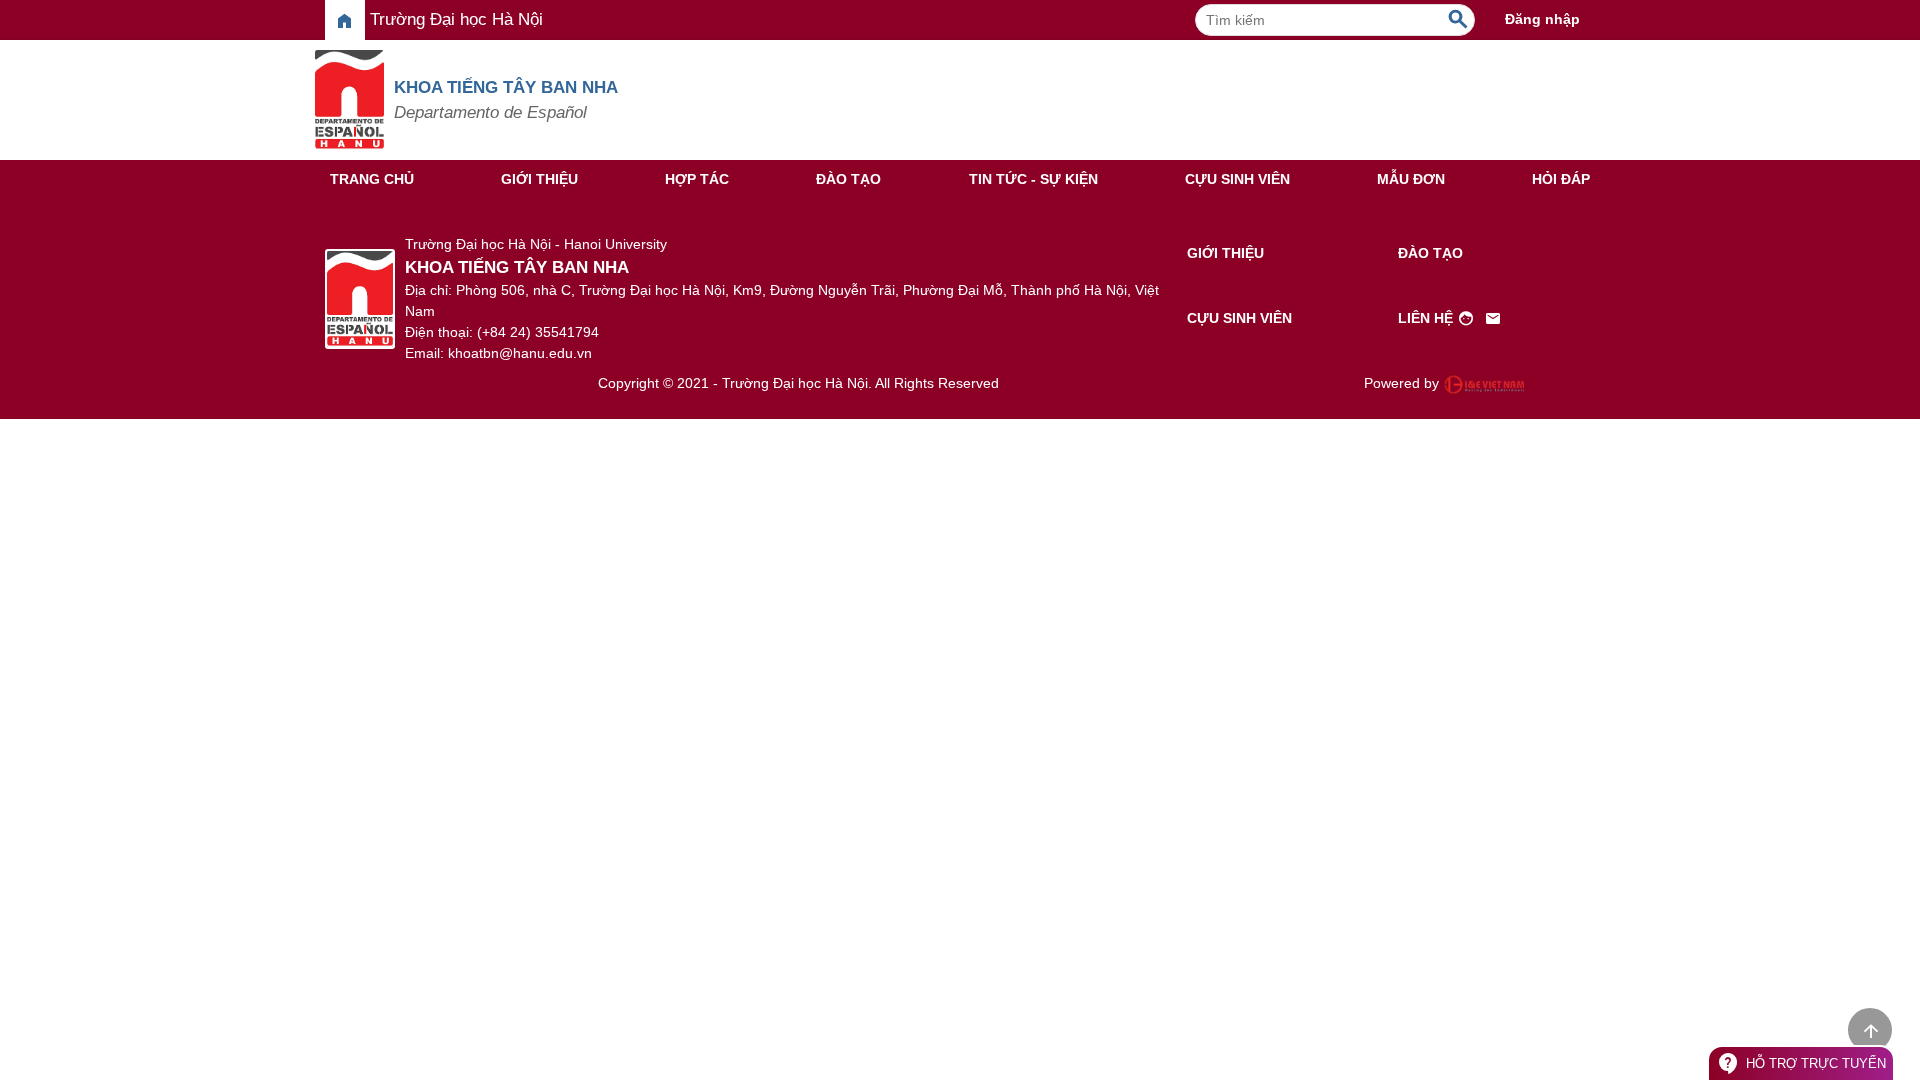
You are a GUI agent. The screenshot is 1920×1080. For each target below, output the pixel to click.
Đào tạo (848, 179)
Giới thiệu (539, 179)
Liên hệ (1450, 319)
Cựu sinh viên (1237, 179)
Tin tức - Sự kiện (1033, 179)
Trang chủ (372, 179)
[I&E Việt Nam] (1484, 384)
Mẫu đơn (1411, 179)
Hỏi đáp (1561, 179)
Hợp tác (697, 179)
